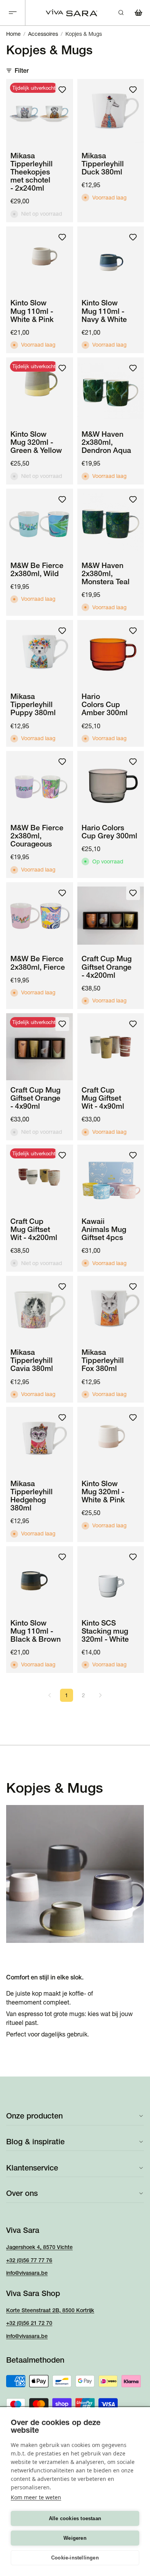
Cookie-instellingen (75, 2558)
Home (13, 34)
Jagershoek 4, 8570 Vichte (39, 2247)
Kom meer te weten (36, 2497)
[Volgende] (100, 1695)
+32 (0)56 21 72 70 (29, 2323)
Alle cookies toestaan (75, 2518)
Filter (22, 70)
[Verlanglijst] (62, 90)
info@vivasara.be (27, 2273)
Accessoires (43, 34)
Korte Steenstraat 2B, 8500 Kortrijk (50, 2310)
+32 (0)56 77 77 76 (29, 2260)
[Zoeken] (121, 13)
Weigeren (75, 2538)
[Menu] (13, 13)
